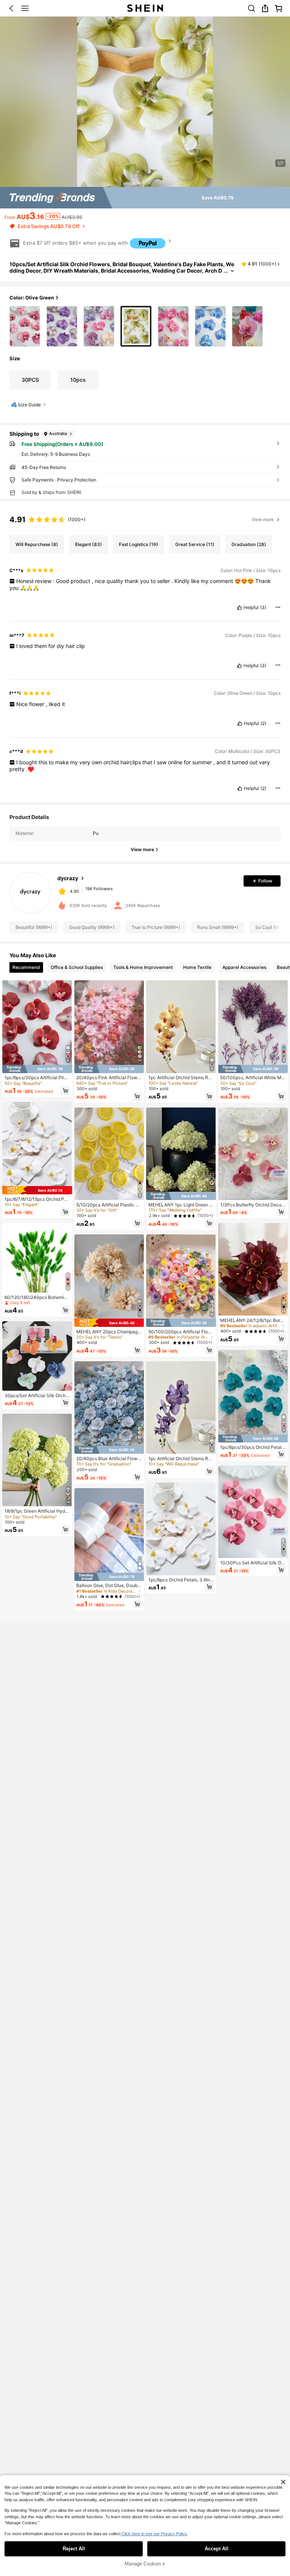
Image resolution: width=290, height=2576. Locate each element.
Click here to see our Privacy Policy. (155, 2534)
